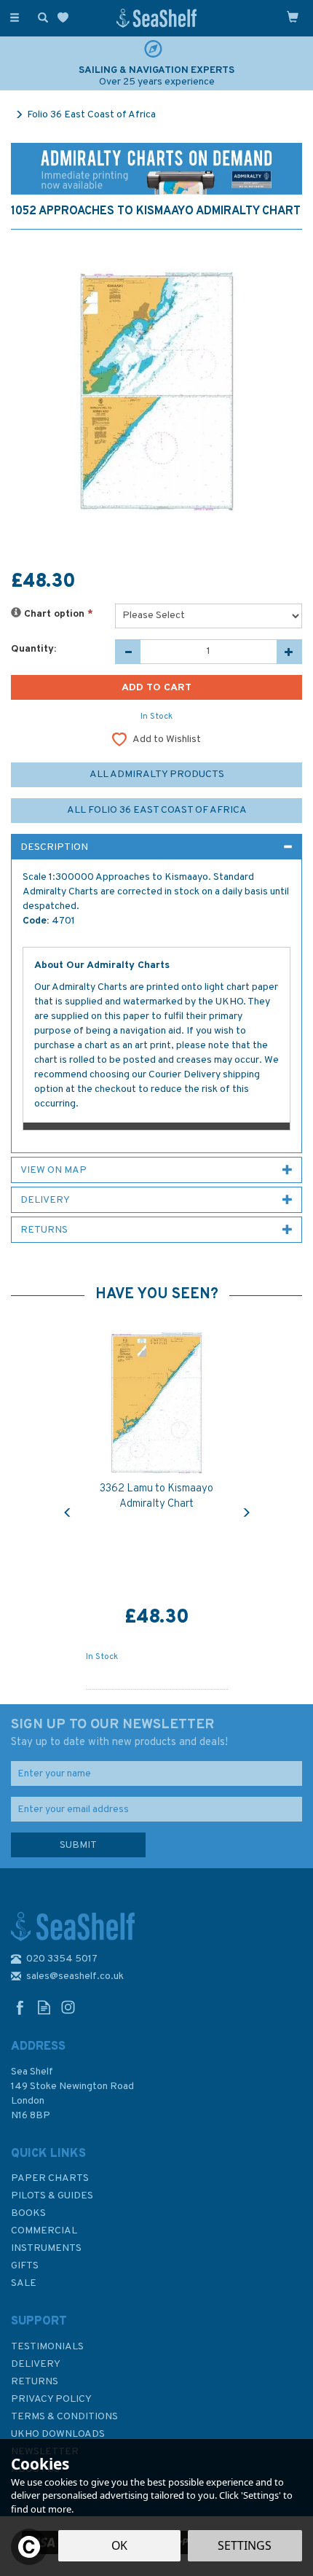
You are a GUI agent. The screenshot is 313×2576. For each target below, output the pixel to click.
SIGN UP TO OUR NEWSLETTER (119, 1733)
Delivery (36, 2364)
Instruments (46, 2248)
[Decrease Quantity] (128, 652)
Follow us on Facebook (20, 2007)
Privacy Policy (51, 2399)
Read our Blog (44, 2007)
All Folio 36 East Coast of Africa (157, 810)
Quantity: (33, 649)
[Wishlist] (66, 18)
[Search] (40, 17)
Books (28, 2213)
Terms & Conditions (64, 2417)
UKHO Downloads (58, 2434)
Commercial (44, 2231)
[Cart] (293, 17)
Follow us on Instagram (68, 2007)
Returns (35, 2382)
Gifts (25, 2266)
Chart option (57, 614)
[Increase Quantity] (289, 652)
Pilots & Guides (52, 2196)
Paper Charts (50, 2178)
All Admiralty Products (157, 774)
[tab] (156, 847)
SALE (24, 2283)
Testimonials (47, 2347)
